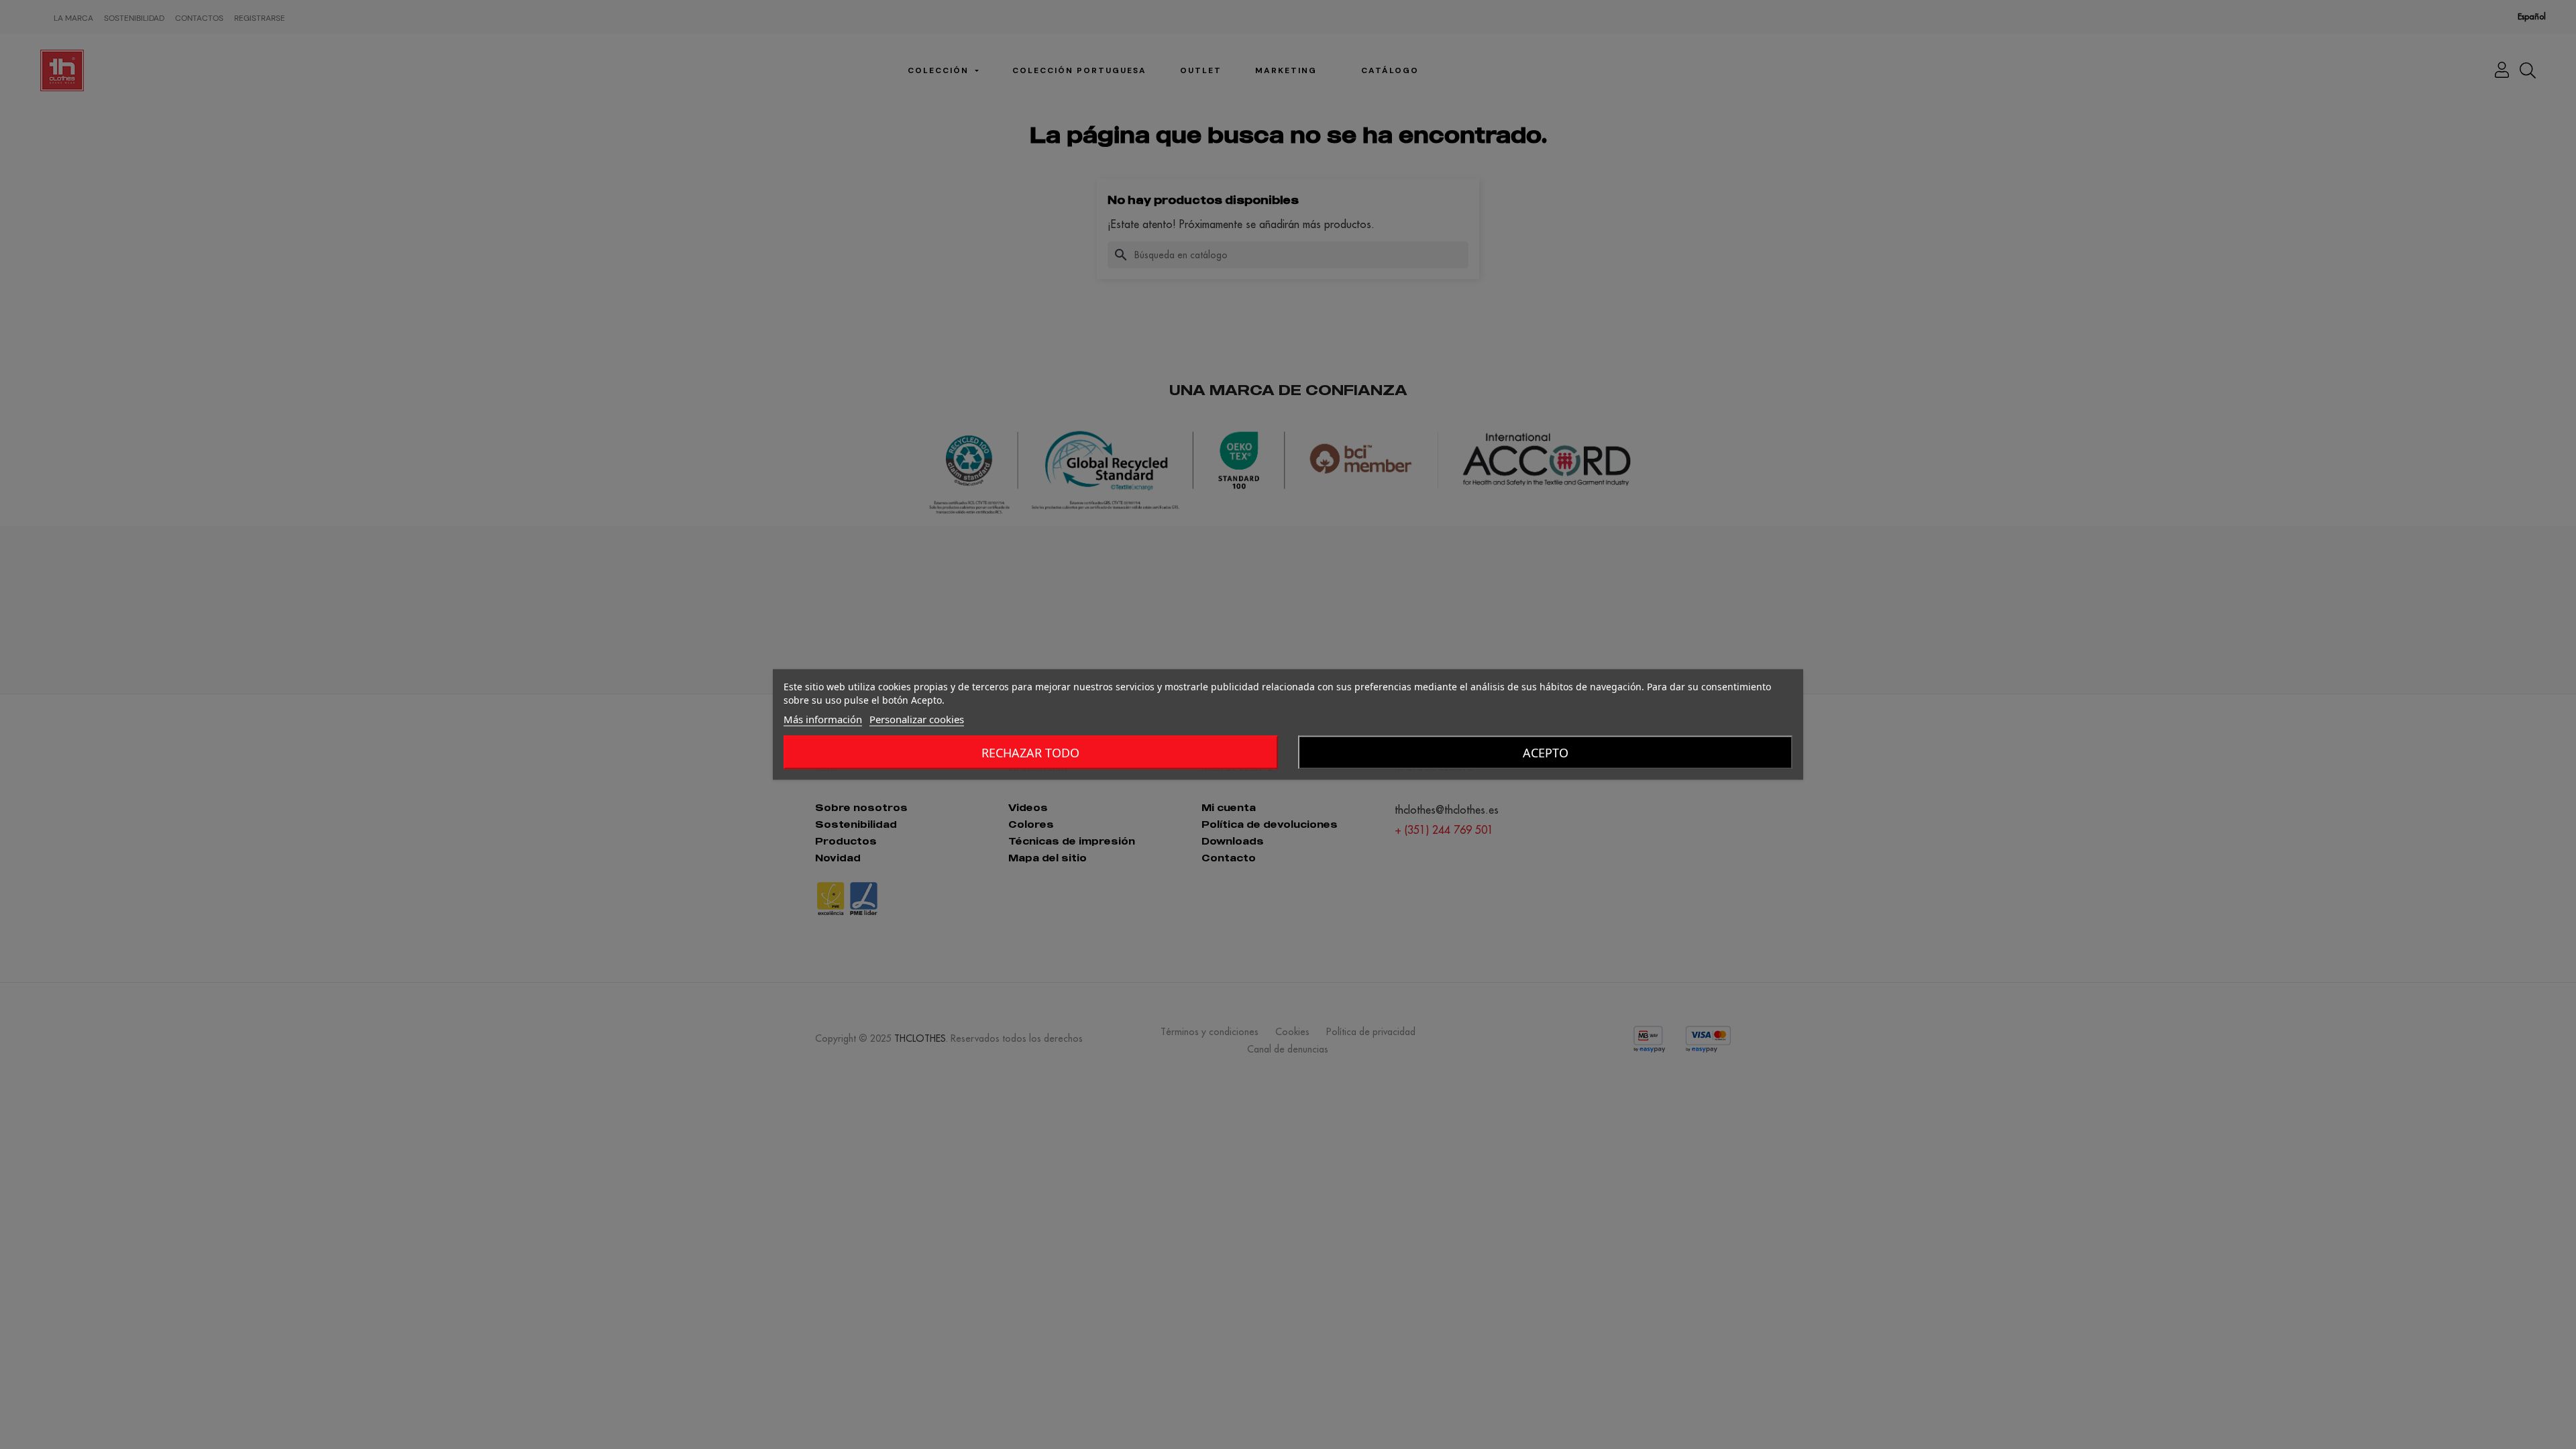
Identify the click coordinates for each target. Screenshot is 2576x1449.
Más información (823, 719)
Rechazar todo (1030, 753)
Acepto (1546, 753)
